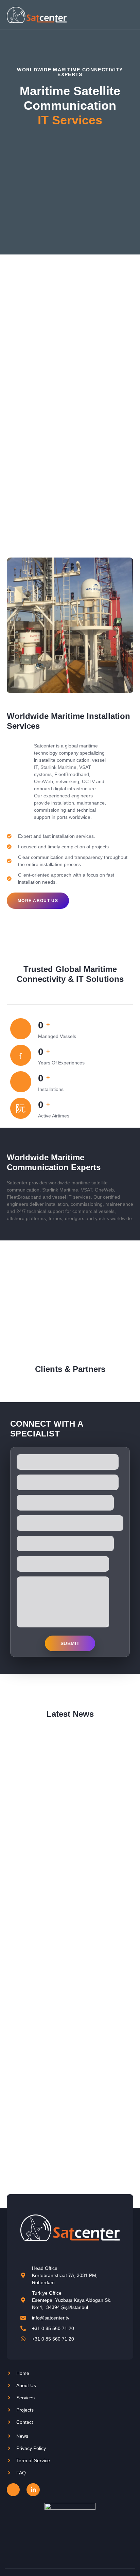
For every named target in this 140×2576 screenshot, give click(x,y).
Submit (70, 1643)
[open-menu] (129, 15)
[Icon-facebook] (13, 2490)
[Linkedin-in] (33, 2490)
